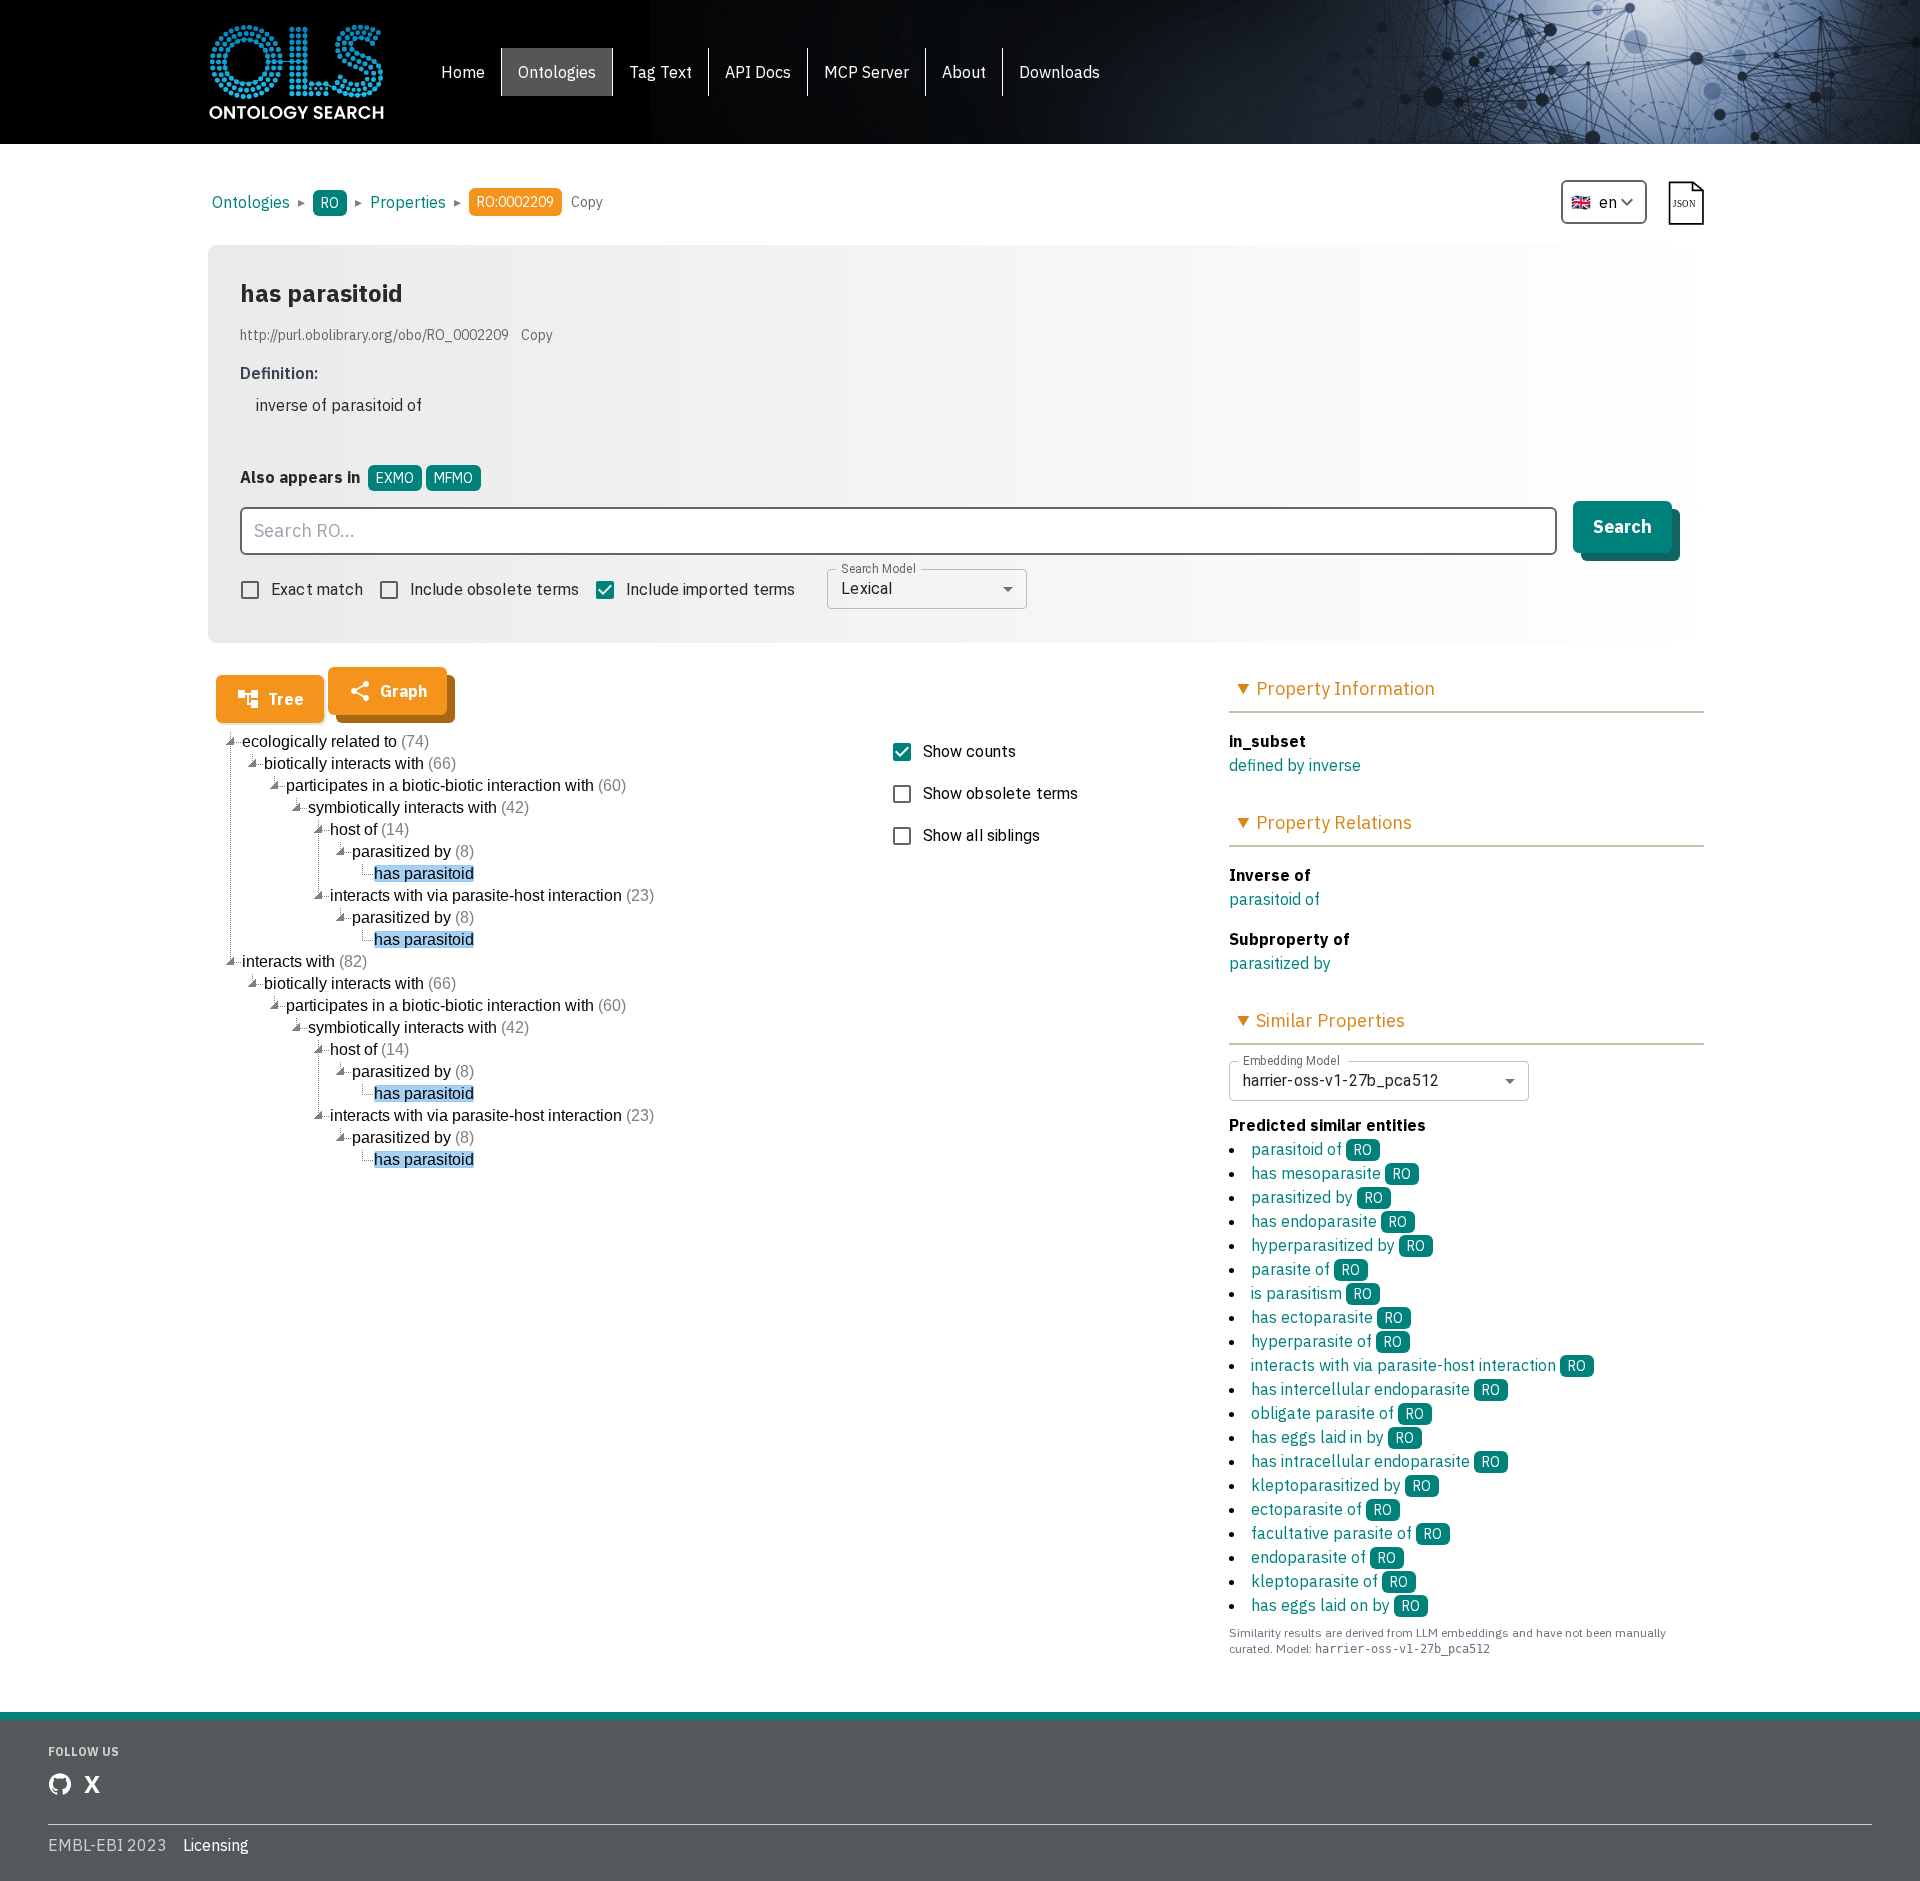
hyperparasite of (1326, 1341)
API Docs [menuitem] (758, 72)
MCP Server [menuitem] (866, 72)
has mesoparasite (1331, 1173)
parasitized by (1280, 963)
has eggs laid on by (1335, 1605)
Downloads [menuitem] (1059, 72)
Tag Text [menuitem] (660, 72)
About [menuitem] (964, 72)
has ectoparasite (1327, 1317)
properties (408, 202)
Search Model (878, 568)
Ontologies (251, 202)
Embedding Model (1291, 1060)
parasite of (1305, 1269)
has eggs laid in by (1332, 1437)
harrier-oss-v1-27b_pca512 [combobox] (1341, 1080)
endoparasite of (1323, 1557)
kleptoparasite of (1329, 1581)
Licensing (216, 1845)
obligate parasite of (1337, 1413)
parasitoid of (1274, 899)
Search (1622, 526)
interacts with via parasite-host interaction (1418, 1365)
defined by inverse (1295, 765)
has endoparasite (1329, 1221)
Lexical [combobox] (866, 588)
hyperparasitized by (1338, 1245)
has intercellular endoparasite (1375, 1389)
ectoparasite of (1321, 1509)
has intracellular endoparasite (1375, 1461)
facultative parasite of (1346, 1533)
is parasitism (1311, 1293)
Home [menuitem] (463, 72)
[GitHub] (60, 1784)
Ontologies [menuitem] (557, 72)
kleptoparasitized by (1341, 1485)
